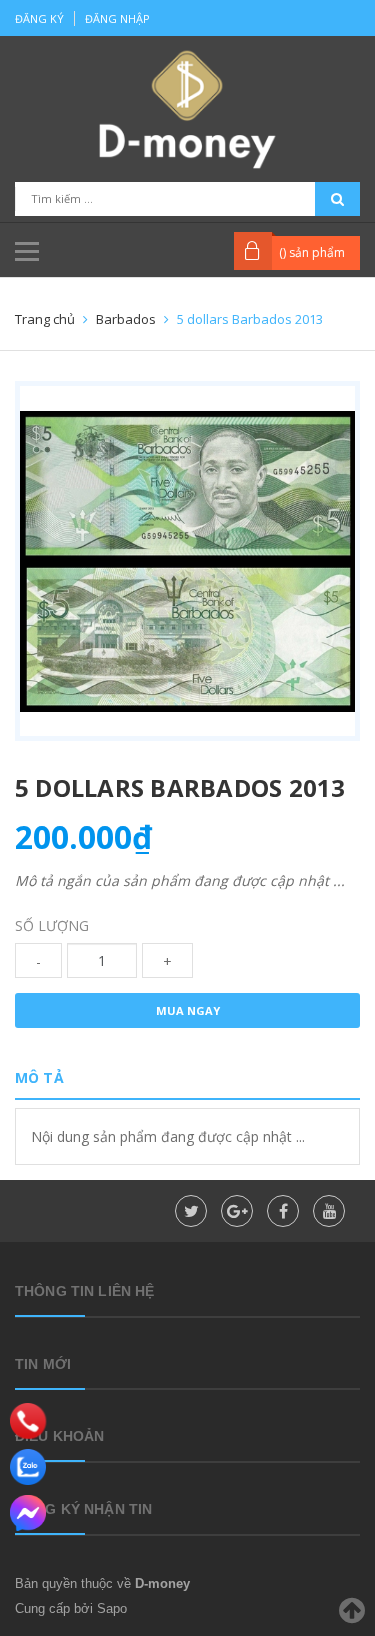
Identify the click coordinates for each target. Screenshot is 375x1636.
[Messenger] (28, 1513)
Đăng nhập (117, 18)
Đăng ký (39, 18)
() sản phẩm (312, 252)
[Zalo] (28, 1467)
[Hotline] (28, 1421)
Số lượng (52, 925)
